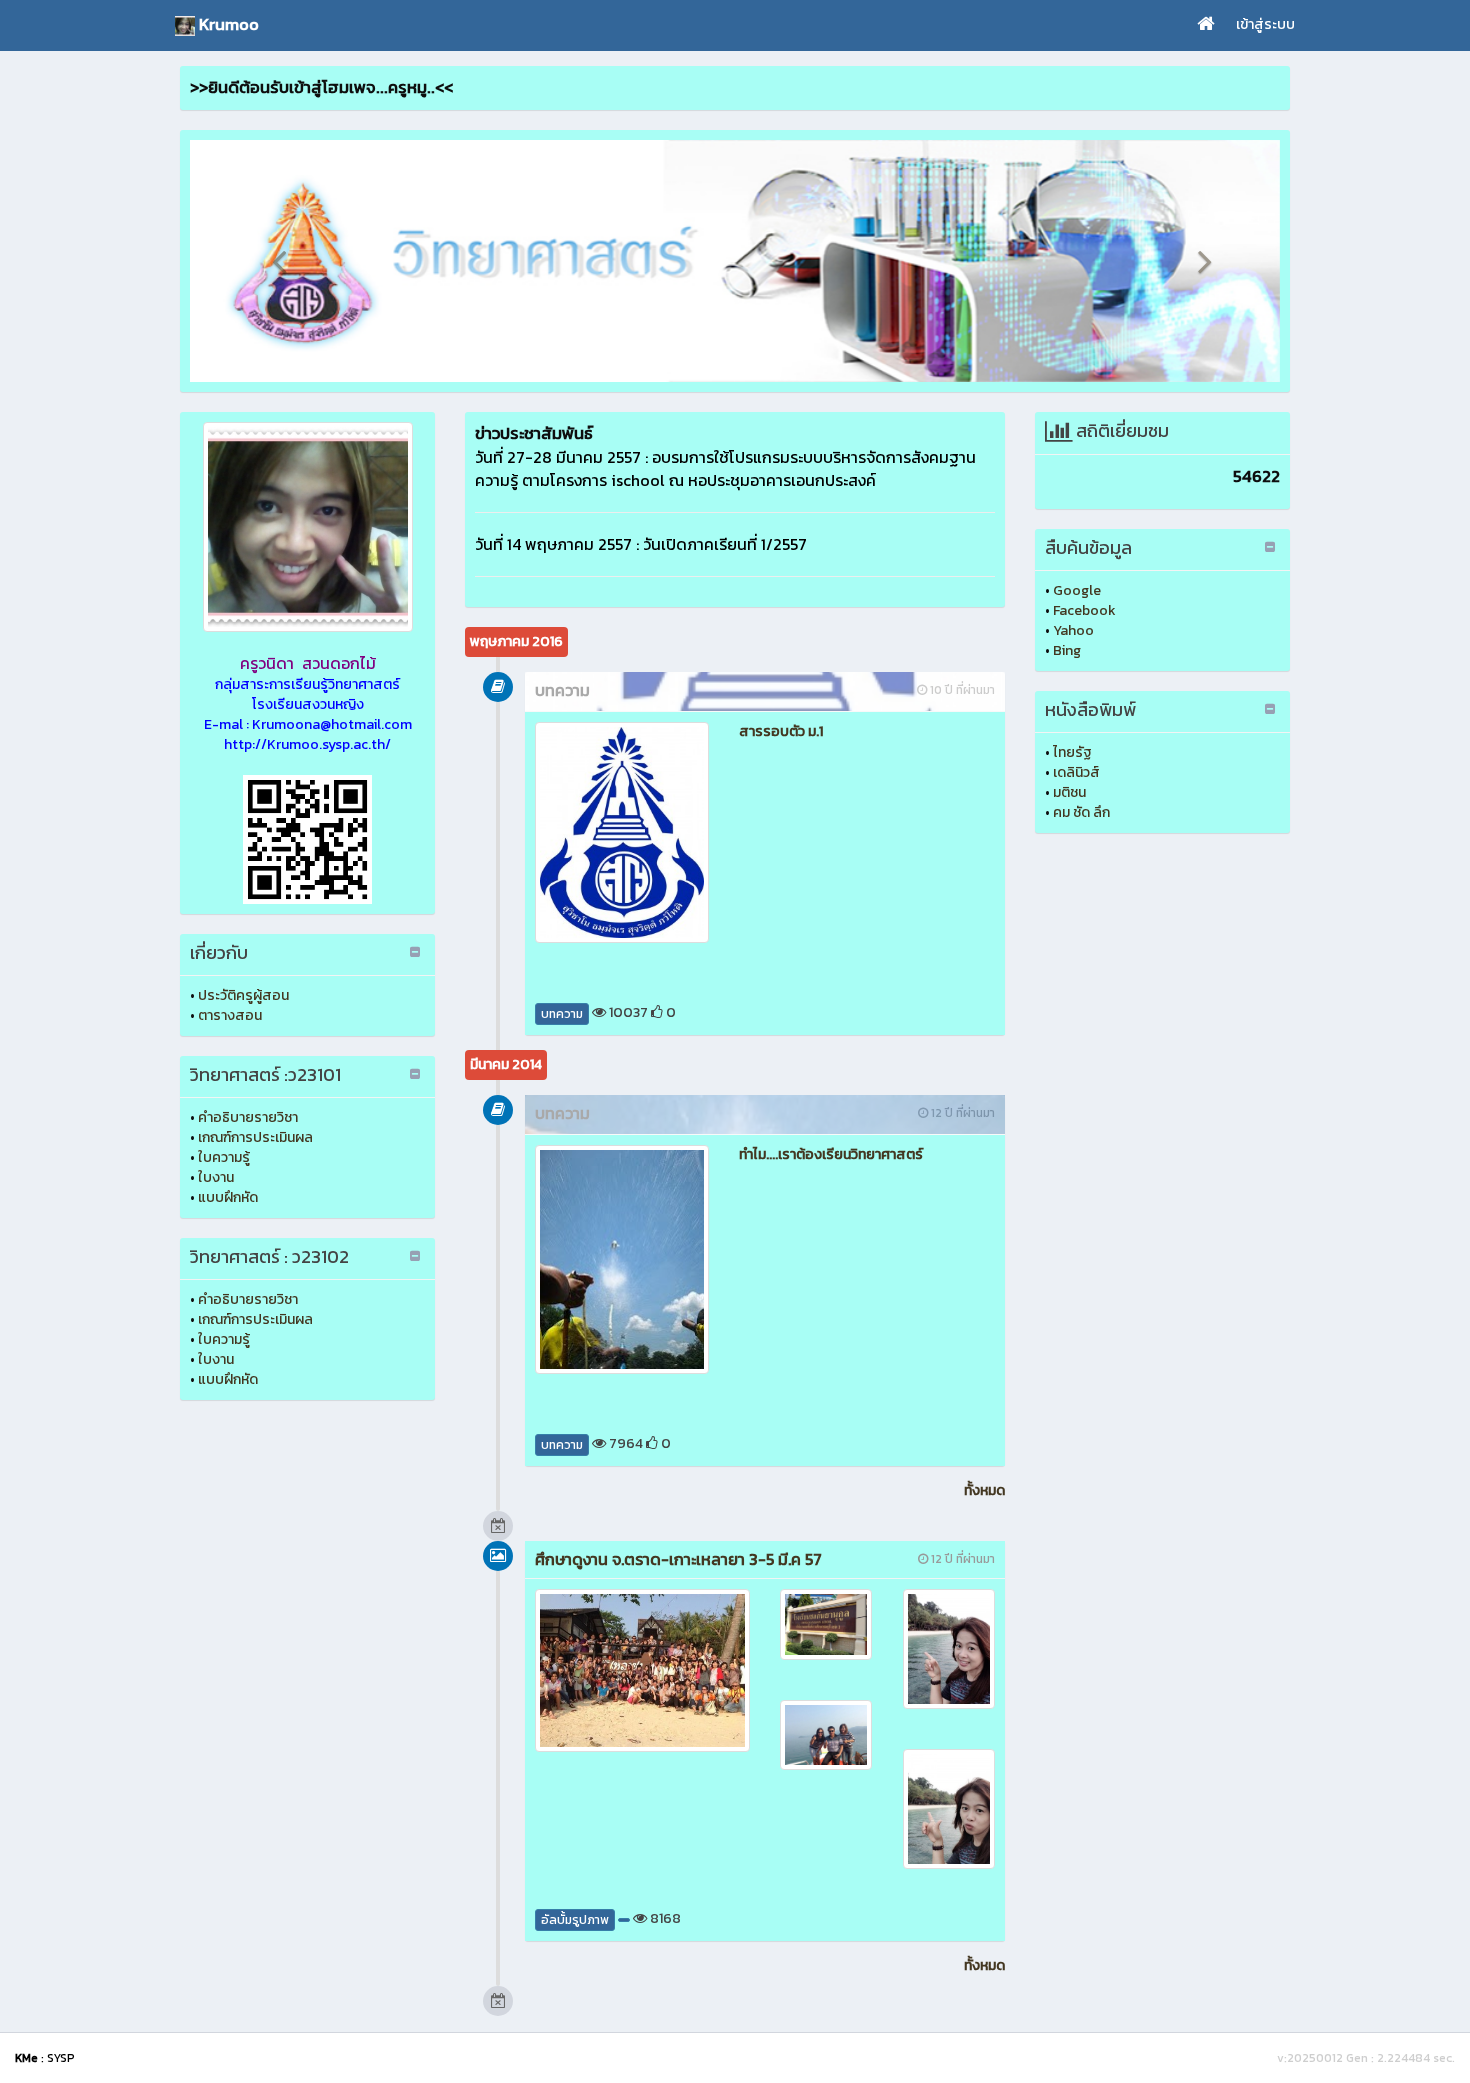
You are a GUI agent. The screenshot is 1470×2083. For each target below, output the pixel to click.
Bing (1067, 650)
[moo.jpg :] (307, 527)
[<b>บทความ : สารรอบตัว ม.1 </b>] (622, 832)
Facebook (1084, 610)
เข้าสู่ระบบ (1265, 24)
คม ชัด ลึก (1081, 812)
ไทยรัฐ (1072, 752)
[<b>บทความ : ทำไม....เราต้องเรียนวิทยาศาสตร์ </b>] (622, 1259)
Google (1077, 590)
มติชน (1069, 792)
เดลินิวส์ (1076, 772)
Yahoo (1073, 630)
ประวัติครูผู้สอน (243, 995)
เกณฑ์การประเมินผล (255, 1137)
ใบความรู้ (224, 1157)
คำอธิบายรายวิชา (248, 1117)
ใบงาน (216, 1177)
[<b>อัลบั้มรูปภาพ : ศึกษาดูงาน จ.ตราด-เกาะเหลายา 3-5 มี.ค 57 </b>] (642, 1670)
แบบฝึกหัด (228, 1197)
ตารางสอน (230, 1015)
